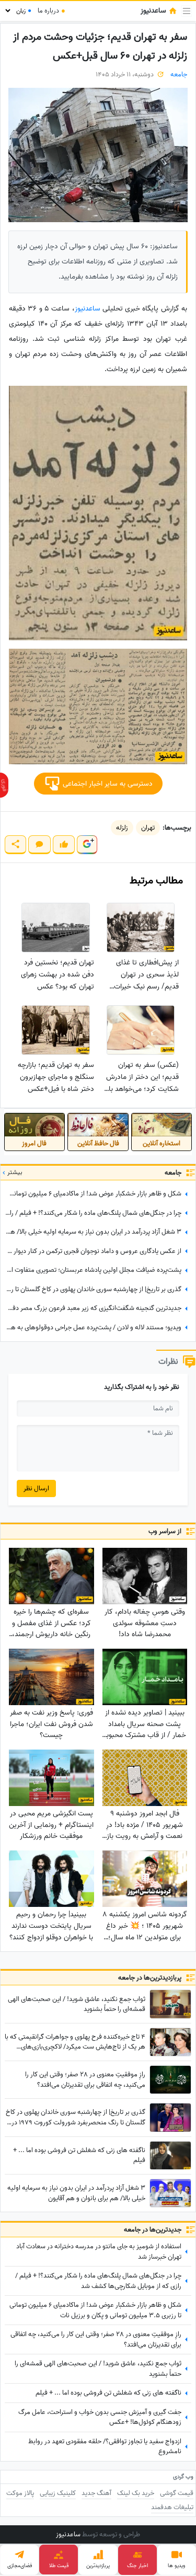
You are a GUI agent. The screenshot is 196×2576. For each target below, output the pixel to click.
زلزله (122, 828)
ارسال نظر (36, 1488)
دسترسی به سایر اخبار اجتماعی (107, 784)
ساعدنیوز (88, 309)
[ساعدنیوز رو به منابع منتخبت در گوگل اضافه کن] (87, 844)
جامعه (179, 74)
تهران (148, 828)
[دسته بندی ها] (187, 11)
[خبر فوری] (4, 785)
